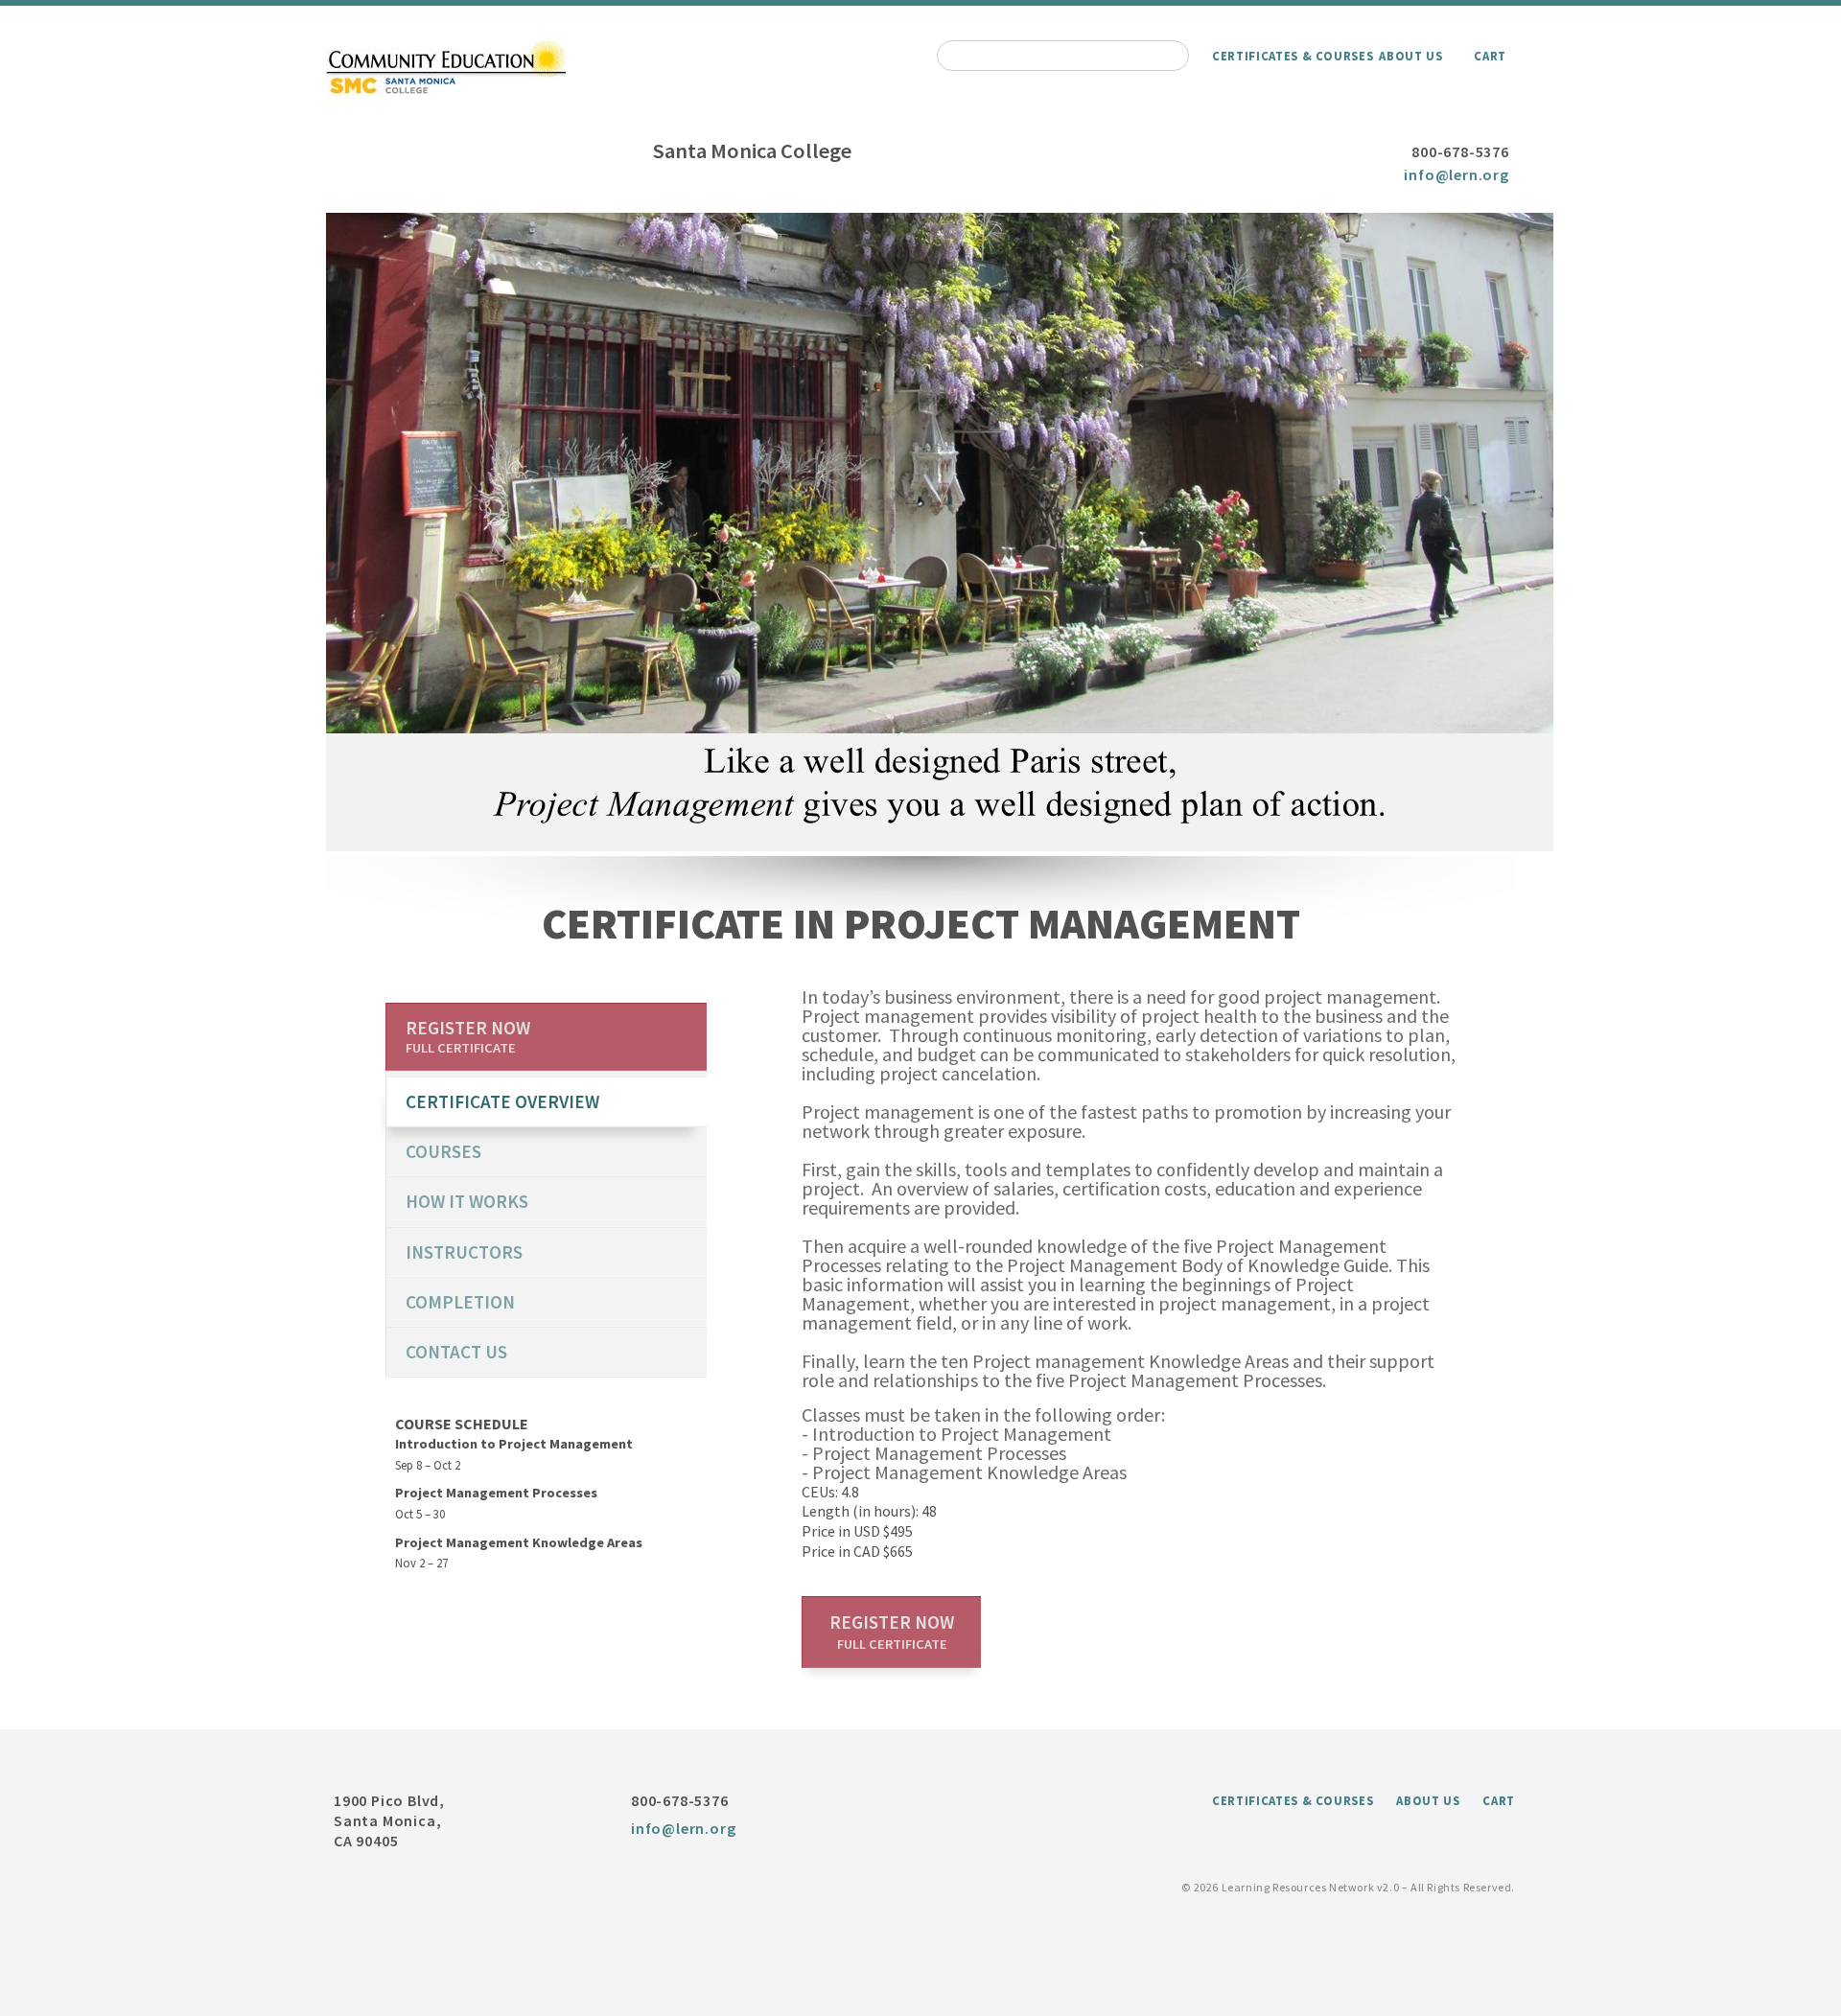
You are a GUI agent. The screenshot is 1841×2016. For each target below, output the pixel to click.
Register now (892, 1632)
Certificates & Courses (1293, 56)
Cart (1490, 56)
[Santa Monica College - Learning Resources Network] (446, 91)
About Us (1410, 56)
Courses (443, 1151)
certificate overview (502, 1101)
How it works (467, 1201)
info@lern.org (1456, 174)
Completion (460, 1302)
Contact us (456, 1352)
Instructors (464, 1252)
